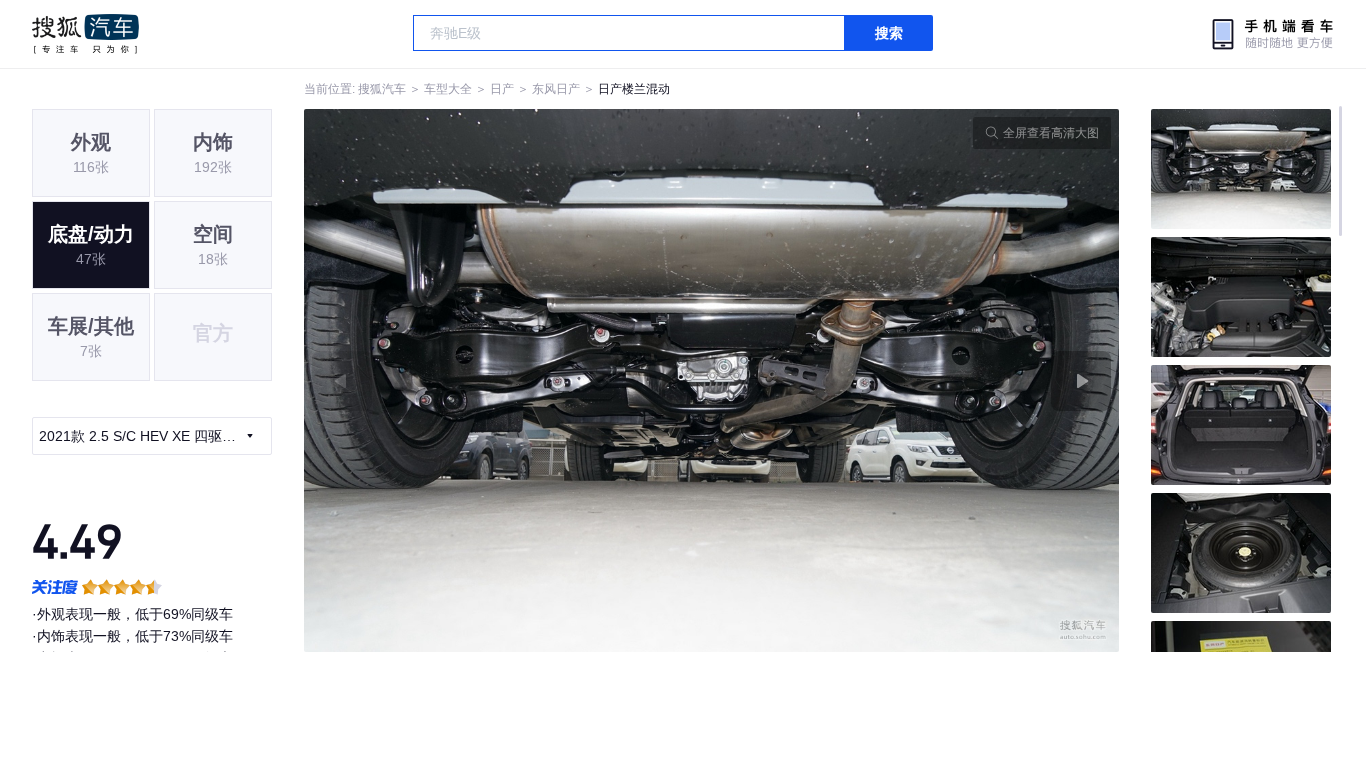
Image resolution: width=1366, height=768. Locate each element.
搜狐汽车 (85, 34)
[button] (508, 380)
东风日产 (556, 89)
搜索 (889, 33)
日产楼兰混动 (634, 89)
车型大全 (448, 89)
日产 (502, 89)
